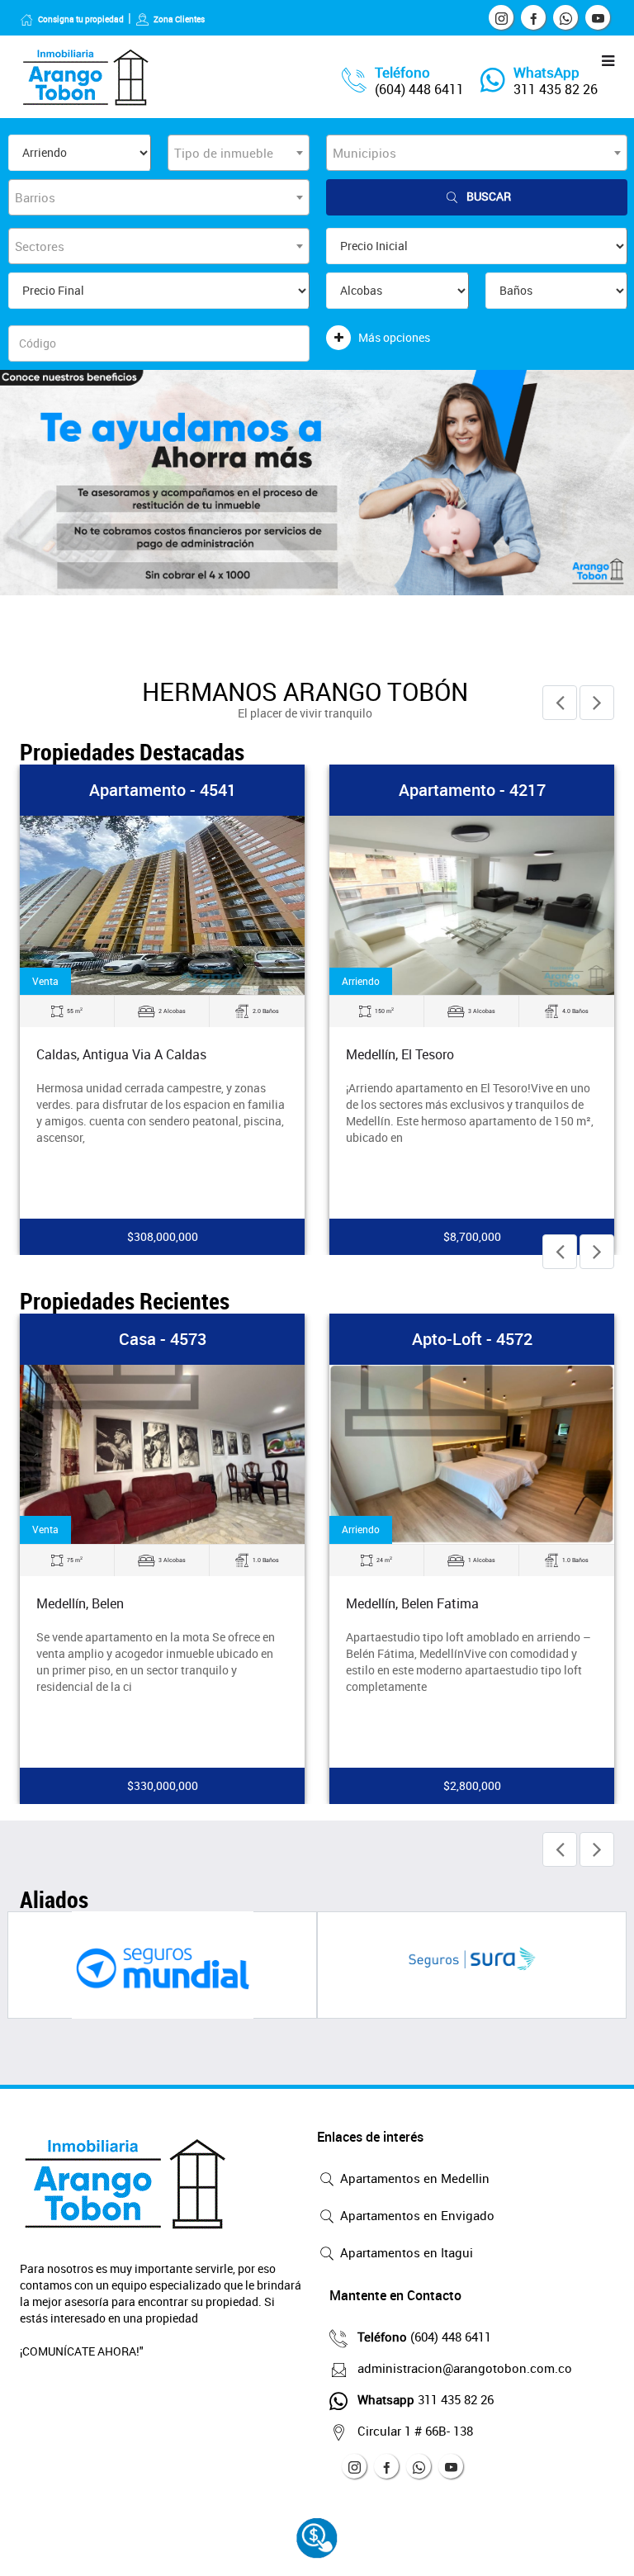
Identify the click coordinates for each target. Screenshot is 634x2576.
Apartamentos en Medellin (413, 2178)
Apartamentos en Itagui (405, 2252)
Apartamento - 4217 (472, 790)
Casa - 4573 (163, 1339)
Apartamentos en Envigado (416, 2215)
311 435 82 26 (556, 89)
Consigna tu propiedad (81, 19)
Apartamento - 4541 (163, 790)
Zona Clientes (179, 19)
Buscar (489, 196)
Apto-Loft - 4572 (472, 1339)
